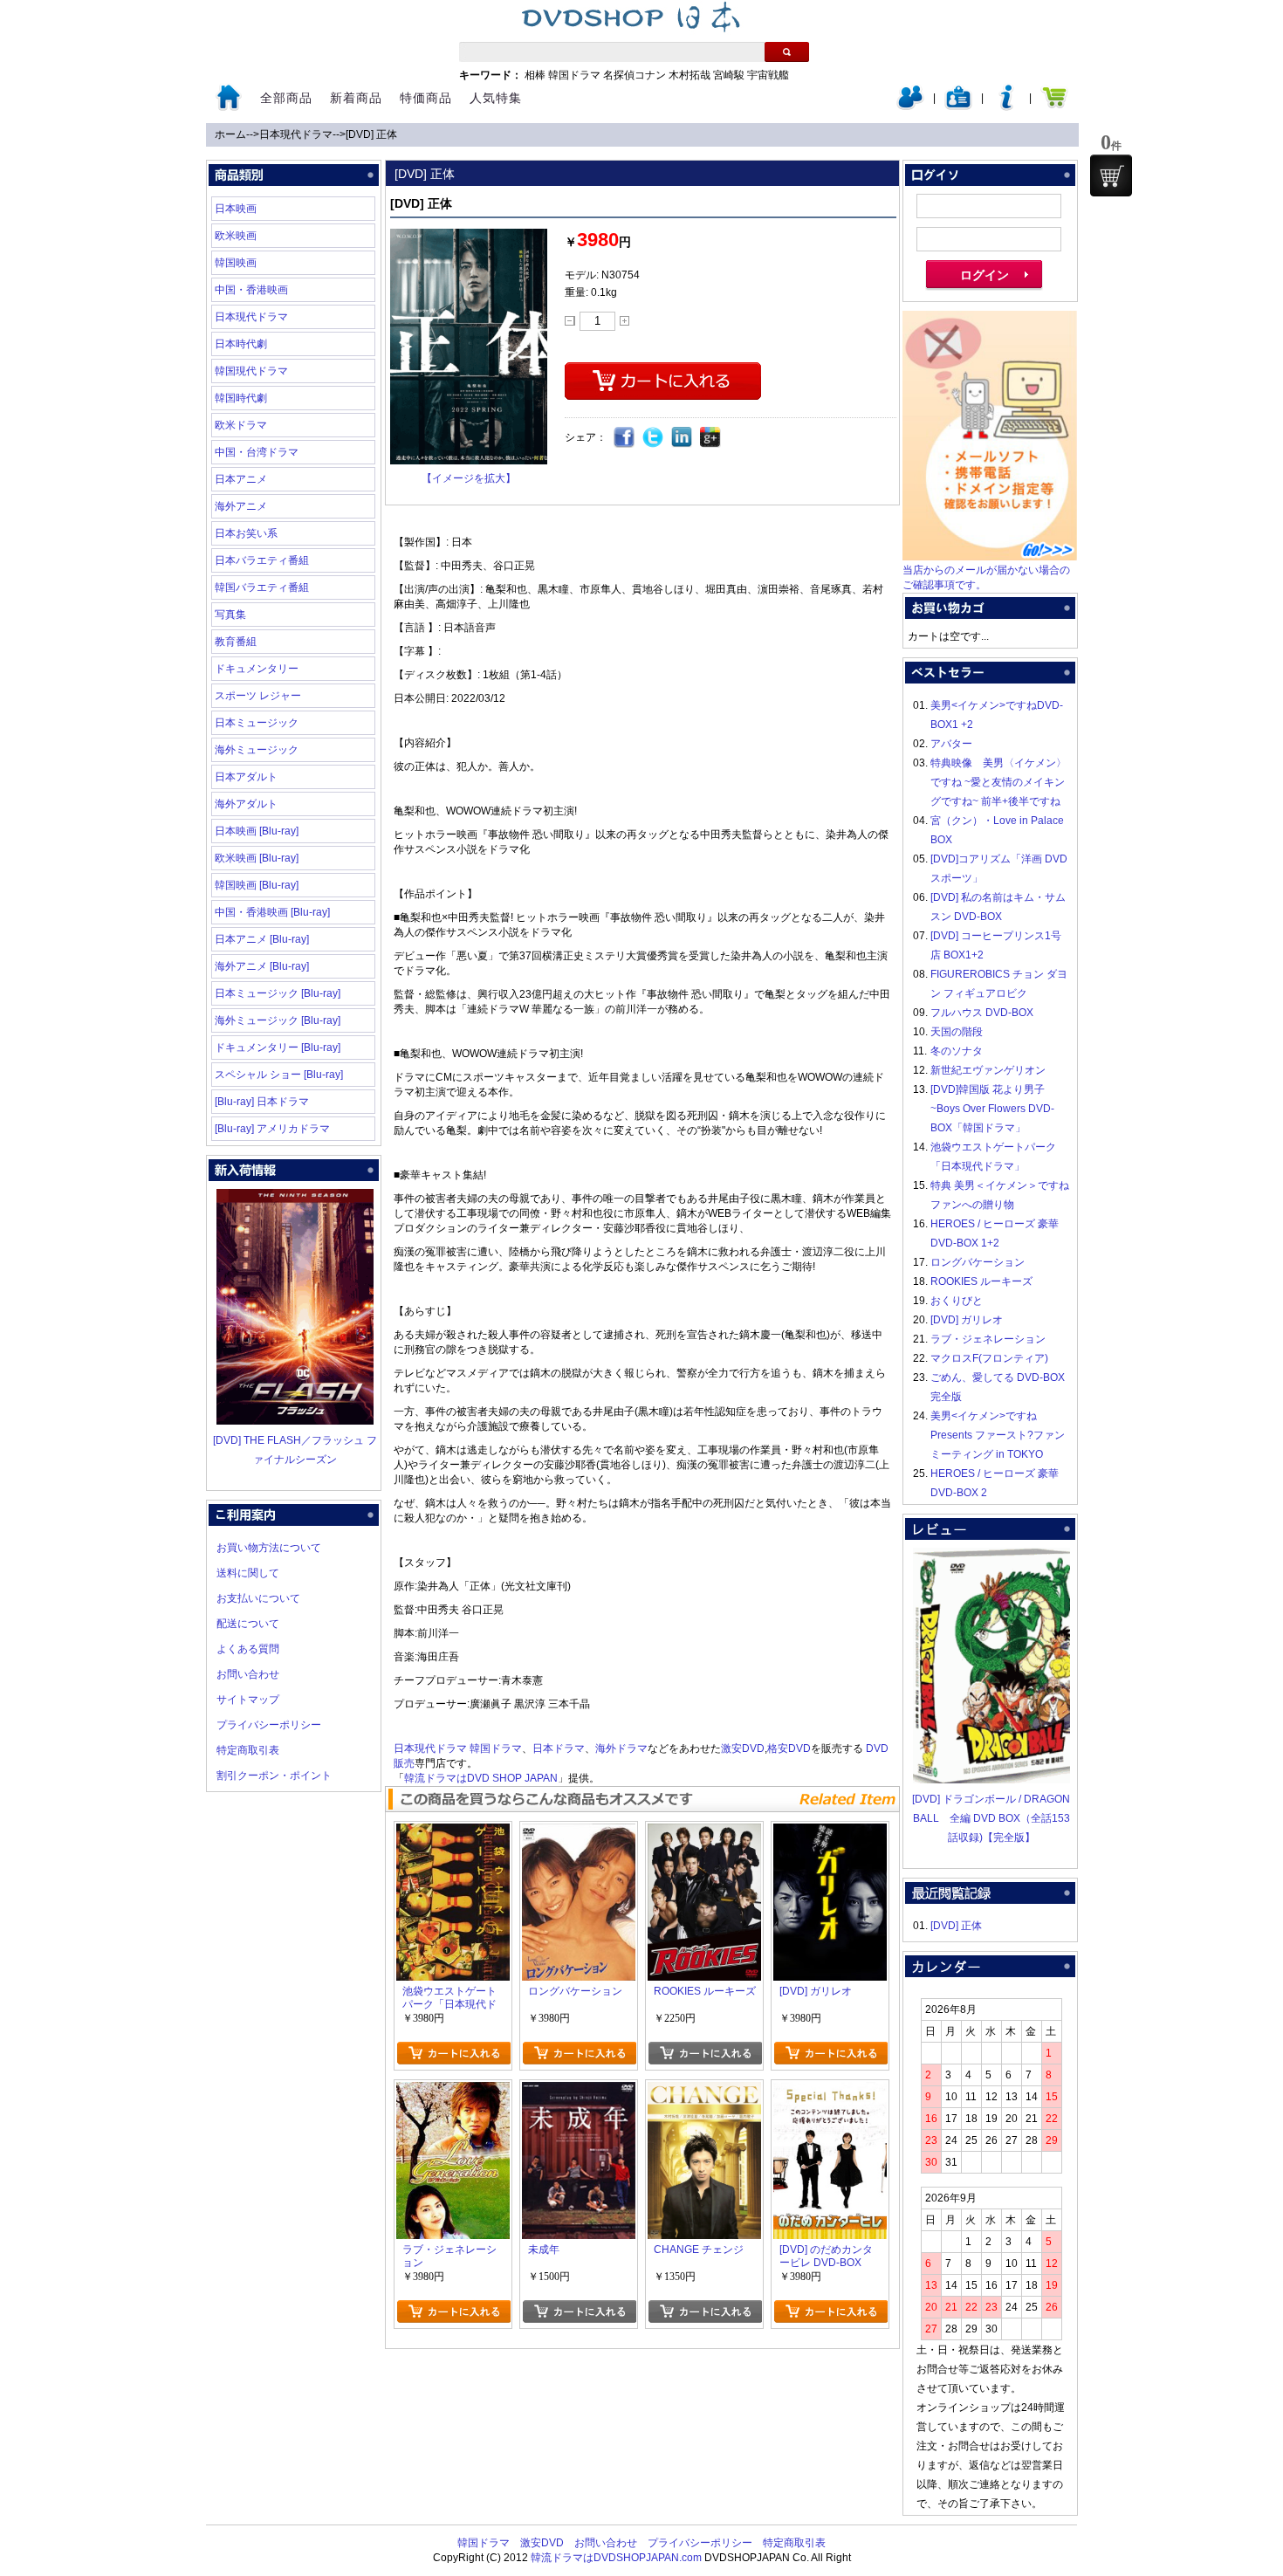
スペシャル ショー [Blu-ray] (279, 1075)
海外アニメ (241, 506)
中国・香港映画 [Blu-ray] (272, 912)
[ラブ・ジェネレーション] (453, 2092)
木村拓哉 (690, 75)
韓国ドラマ (574, 75)
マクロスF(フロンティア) (989, 1358)
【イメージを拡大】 (469, 478)
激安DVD (743, 1748)
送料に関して (248, 1573)
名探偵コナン (635, 75)
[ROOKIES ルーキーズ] (704, 1833)
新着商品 (356, 98)
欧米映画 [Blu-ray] (257, 858)
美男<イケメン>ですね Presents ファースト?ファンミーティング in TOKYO (998, 1435)
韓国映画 (236, 263)
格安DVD (789, 1748)
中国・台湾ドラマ (257, 452)
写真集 (230, 615)
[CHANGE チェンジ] (704, 2092)
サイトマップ (248, 1700)
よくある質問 (248, 1649)
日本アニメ (241, 479)
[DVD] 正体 (371, 134)
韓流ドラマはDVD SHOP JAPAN (481, 1778)
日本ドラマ (559, 1748)
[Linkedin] (682, 438)
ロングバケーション (978, 1262)
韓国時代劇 (241, 398)
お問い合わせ (248, 1674)
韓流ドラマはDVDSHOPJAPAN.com (616, 2558)
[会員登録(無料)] (958, 106)
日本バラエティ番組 (262, 560)
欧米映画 (236, 236)
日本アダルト (246, 777)
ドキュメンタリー (257, 669)
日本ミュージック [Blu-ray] (278, 993)
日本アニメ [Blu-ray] (262, 939)
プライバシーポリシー (269, 1725)
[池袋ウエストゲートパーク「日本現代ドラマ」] (453, 1833)
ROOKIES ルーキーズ (981, 1281)
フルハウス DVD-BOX (982, 1013)
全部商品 (286, 98)
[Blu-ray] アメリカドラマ (272, 1129)
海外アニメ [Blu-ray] (262, 966)
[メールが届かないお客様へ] (990, 557)
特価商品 (426, 98)
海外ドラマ (621, 1748)
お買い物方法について (269, 1548)
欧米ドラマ (241, 425)
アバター (951, 744)
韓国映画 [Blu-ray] (257, 885)
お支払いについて (258, 1598)
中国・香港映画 (251, 290)
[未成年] (579, 2092)
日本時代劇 (241, 344)
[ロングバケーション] (579, 1833)
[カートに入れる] (453, 2053)
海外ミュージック (257, 750)
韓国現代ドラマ (251, 371)
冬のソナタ (957, 1051)
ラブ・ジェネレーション (988, 1339)
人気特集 (496, 98)
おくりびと (957, 1301)
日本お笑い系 (246, 533)
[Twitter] (653, 438)
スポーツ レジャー (258, 696)
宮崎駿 (729, 75)
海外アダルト (246, 804)
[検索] (787, 52)
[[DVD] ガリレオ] (830, 1833)
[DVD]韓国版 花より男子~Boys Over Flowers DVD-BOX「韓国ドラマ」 (992, 1109)
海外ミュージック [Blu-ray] (278, 1020)
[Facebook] (624, 438)
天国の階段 (957, 1032)
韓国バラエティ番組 (262, 587)
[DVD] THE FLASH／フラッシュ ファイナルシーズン (295, 1450)
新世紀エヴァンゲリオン (988, 1070)
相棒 (535, 75)
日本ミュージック (257, 723)
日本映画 (236, 209)
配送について (248, 1624)
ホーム (230, 134)
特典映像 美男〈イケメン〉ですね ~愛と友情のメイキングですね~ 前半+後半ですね (998, 782)
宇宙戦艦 (768, 75)
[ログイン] (910, 106)
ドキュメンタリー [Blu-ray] (278, 1048)
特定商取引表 (248, 1750)
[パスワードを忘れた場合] (1006, 106)
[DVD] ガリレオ (967, 1320)
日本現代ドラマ (296, 134)
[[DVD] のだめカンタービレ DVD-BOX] (830, 2092)
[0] (1111, 175)
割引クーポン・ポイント (274, 1776)
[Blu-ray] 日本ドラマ (262, 1102)
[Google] (711, 438)
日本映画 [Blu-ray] (257, 831)
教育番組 (236, 642)
